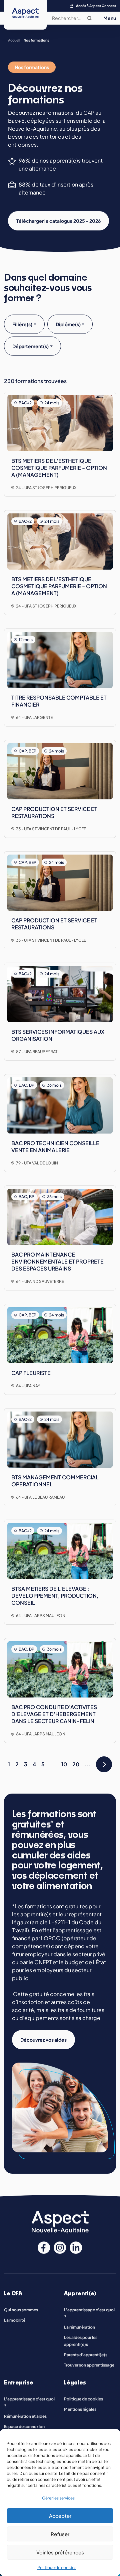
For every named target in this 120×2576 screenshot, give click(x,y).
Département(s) (30, 346)
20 (76, 1764)
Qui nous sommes (21, 2310)
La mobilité (15, 2320)
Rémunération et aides (25, 2416)
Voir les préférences (60, 2552)
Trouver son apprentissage (89, 2365)
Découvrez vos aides (43, 2040)
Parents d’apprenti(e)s (86, 2355)
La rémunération (79, 2327)
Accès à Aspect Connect (96, 6)
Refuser (60, 2534)
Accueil (14, 40)
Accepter (60, 2516)
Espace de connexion (24, 2427)
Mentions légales (80, 2409)
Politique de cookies (57, 2568)
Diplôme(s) (68, 324)
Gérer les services (58, 2498)
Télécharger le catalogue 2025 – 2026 (58, 221)
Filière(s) (22, 324)
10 (64, 1764)
